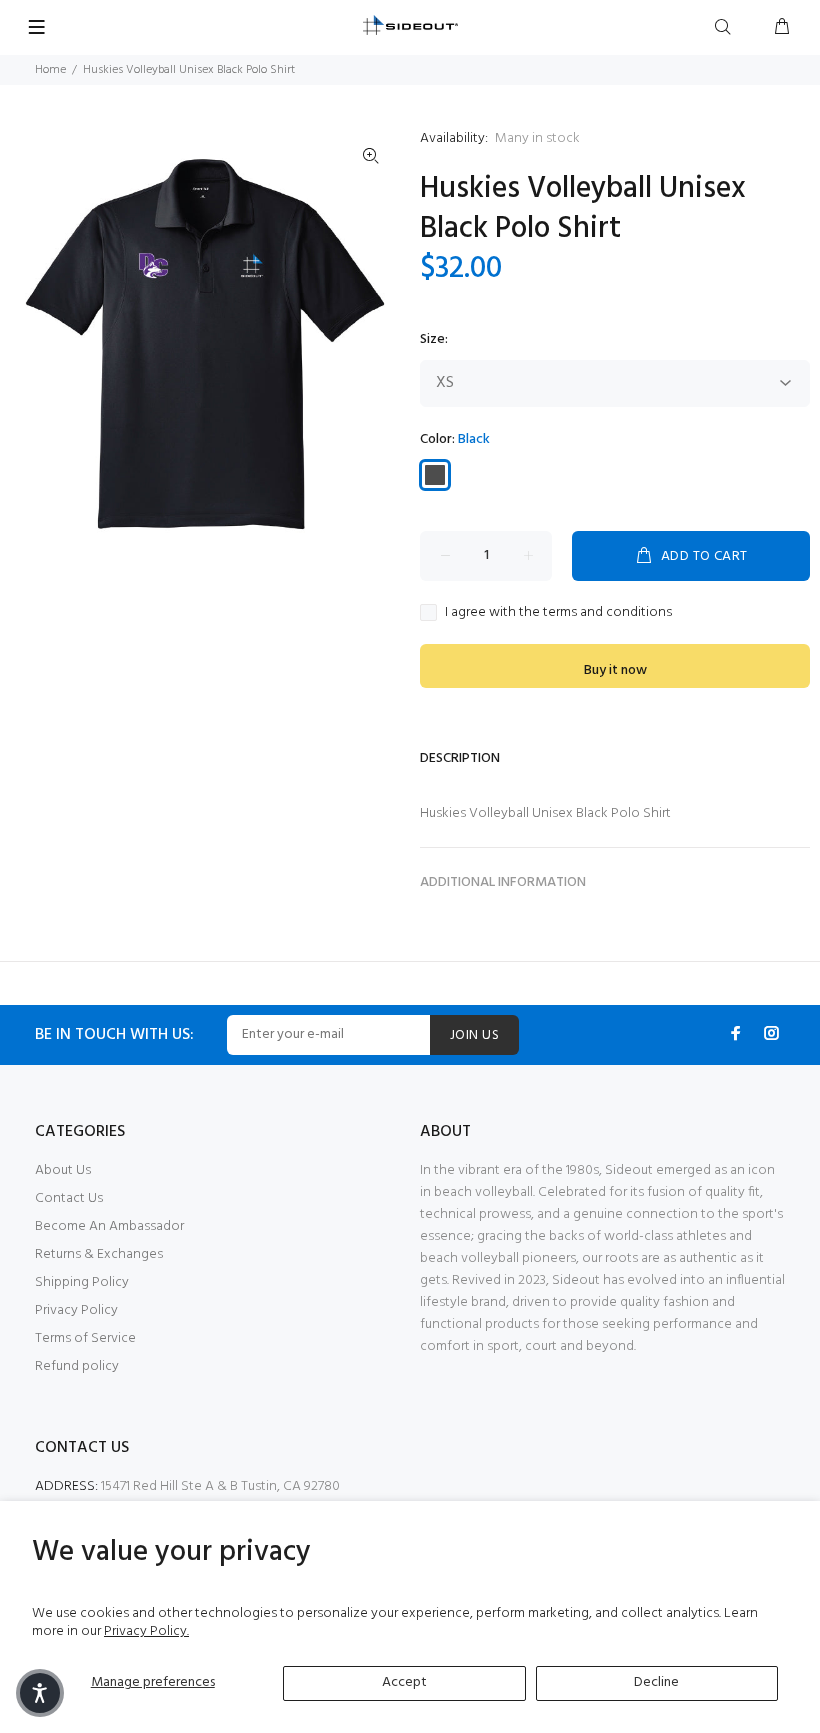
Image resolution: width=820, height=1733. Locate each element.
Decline (656, 1682)
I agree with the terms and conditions (558, 613)
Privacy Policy (76, 1310)
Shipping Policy (82, 1282)
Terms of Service (85, 1338)
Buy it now (615, 670)
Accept (404, 1682)
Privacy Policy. (146, 1631)
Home (50, 70)
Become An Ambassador (109, 1226)
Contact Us (69, 1198)
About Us (63, 1170)
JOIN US (474, 1035)
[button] (40, 1693)
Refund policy (77, 1366)
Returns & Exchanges (99, 1254)
